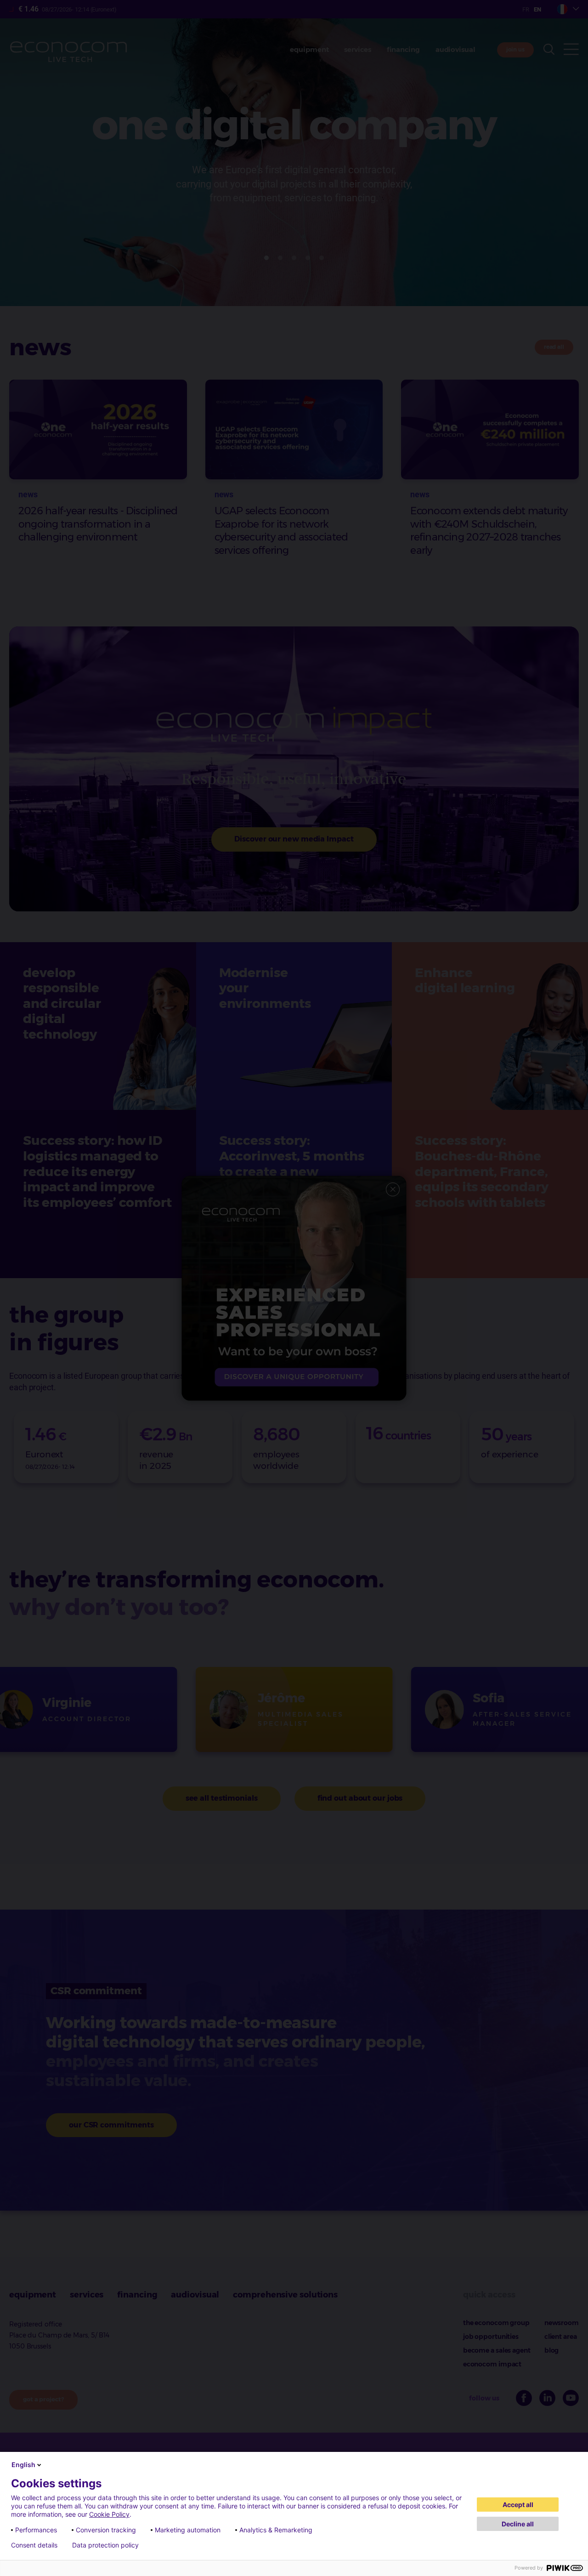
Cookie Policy (109, 2514)
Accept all (518, 2505)
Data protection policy (105, 2545)
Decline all (518, 2524)
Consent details (34, 2545)
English (23, 2465)
